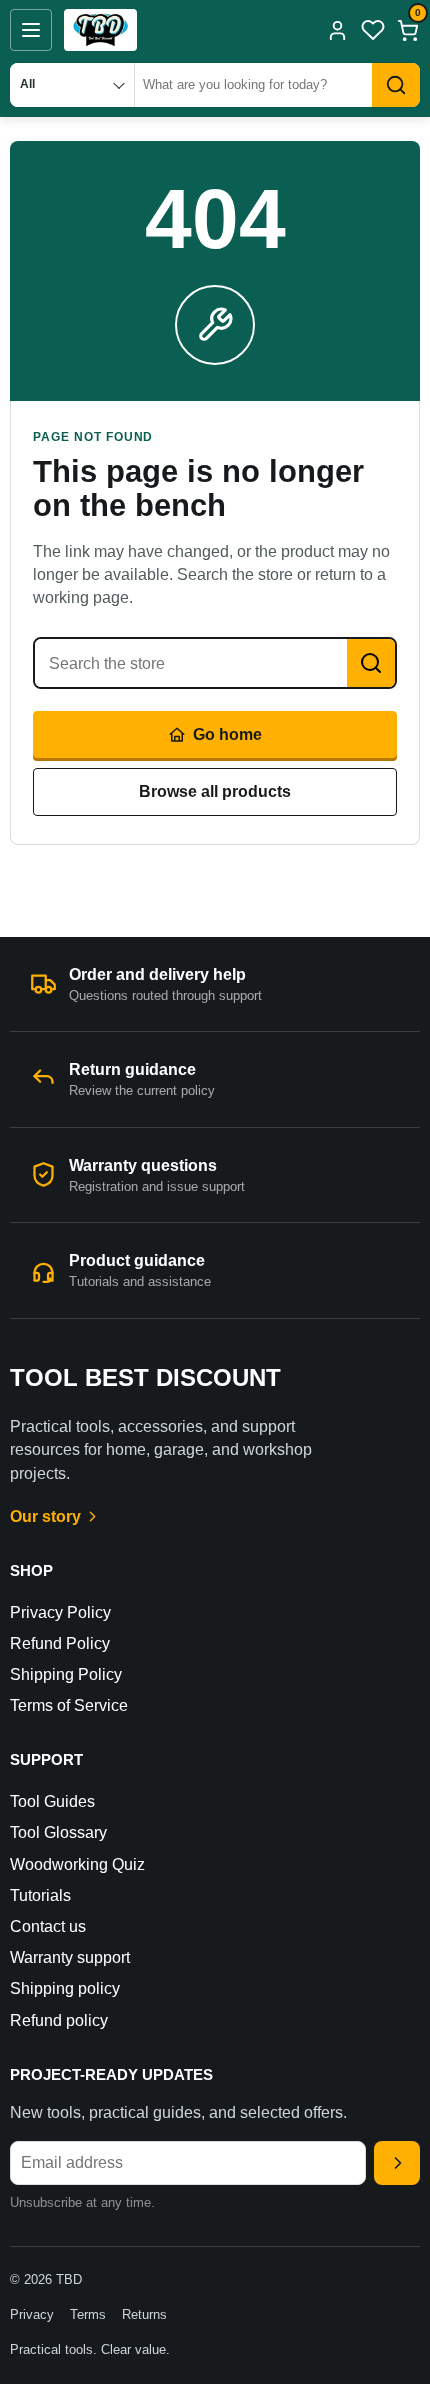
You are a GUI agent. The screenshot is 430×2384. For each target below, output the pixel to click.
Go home (227, 734)
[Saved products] (373, 30)
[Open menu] (31, 30)
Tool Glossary (58, 1832)
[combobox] (253, 85)
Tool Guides (52, 1801)
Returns (144, 2314)
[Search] (396, 85)
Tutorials (40, 1895)
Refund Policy (60, 1643)
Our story (45, 1516)
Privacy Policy (60, 1612)
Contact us (48, 1926)
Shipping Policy (66, 1674)
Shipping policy (65, 1988)
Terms (88, 2314)
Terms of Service (69, 1705)
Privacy (32, 2314)
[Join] (397, 2163)
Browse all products (215, 791)
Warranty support (70, 1957)
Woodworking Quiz (77, 1864)
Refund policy (59, 2020)
